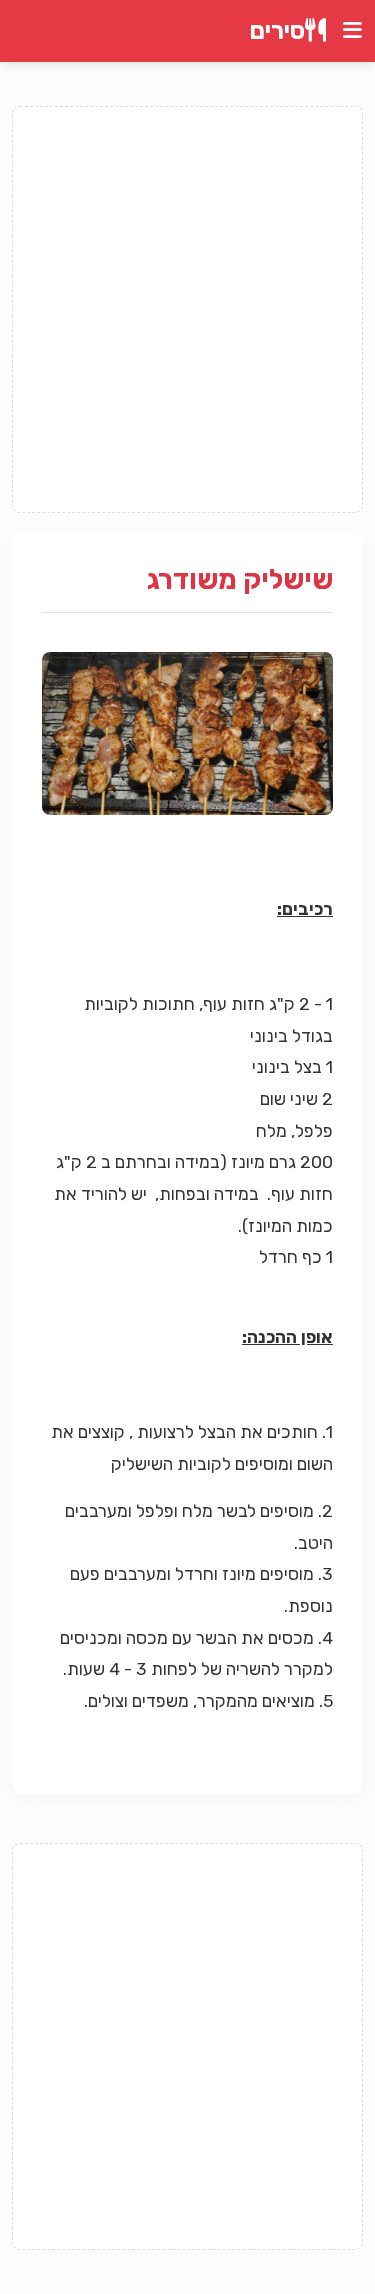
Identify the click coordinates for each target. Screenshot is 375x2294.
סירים (277, 31)
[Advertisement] (187, 309)
